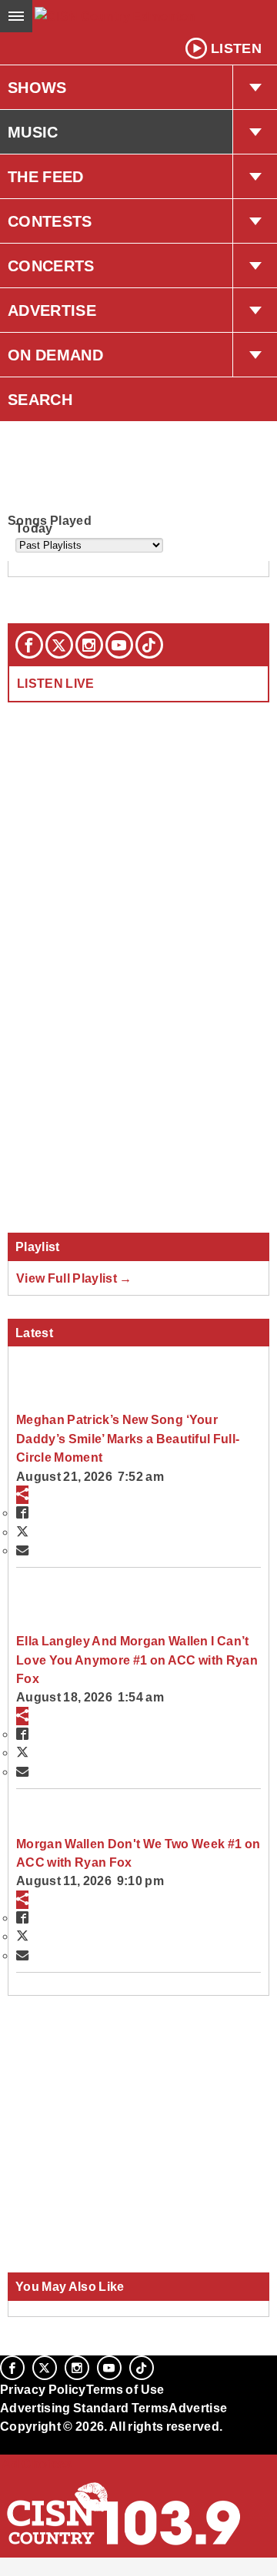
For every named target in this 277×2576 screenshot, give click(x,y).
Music (33, 132)
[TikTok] (149, 645)
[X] (59, 645)
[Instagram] (89, 645)
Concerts (51, 266)
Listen (236, 48)
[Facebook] (29, 645)
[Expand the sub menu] (255, 88)
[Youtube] (119, 645)
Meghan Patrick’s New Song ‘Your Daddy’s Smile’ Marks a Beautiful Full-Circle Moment (128, 1438)
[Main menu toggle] (16, 16)
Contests (50, 221)
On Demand (55, 355)
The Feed (46, 177)
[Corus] (2, 2448)
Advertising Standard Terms (84, 2408)
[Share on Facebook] (22, 1512)
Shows (37, 88)
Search (40, 400)
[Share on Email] (22, 1550)
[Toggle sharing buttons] (22, 1495)
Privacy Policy (43, 2389)
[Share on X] (22, 1532)
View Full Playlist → (74, 1278)
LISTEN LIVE (56, 683)
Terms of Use (125, 2389)
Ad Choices (36, 2464)
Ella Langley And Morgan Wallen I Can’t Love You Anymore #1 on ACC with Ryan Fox (137, 1660)
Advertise (52, 310)
